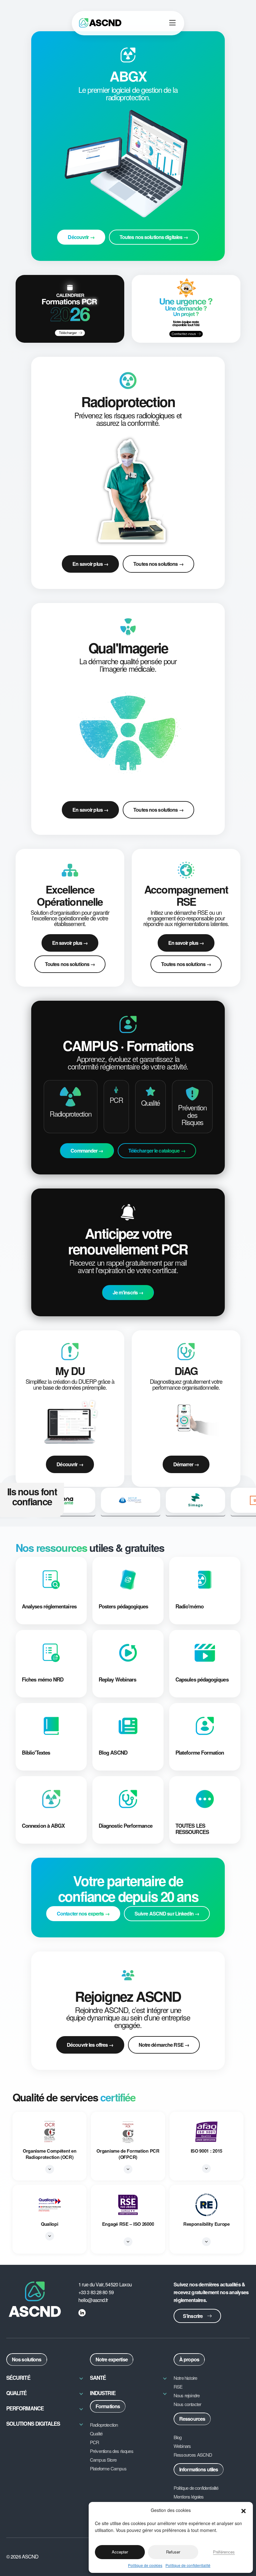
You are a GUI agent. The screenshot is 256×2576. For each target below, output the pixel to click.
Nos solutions (27, 2359)
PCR (95, 2442)
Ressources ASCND (193, 2455)
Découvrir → (70, 1464)
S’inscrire (193, 2316)
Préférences (224, 2552)
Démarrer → (186, 1464)
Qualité (96, 2434)
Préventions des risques (112, 2451)
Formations (108, 2406)
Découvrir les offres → (90, 2045)
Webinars (182, 2446)
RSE (178, 2387)
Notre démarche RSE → (164, 2045)
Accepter (120, 2552)
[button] (244, 2510)
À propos (189, 2359)
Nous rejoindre (187, 2395)
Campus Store (103, 2460)
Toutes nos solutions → (158, 564)
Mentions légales (189, 2497)
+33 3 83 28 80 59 (96, 2292)
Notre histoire (185, 2378)
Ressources (192, 2419)
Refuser (173, 2552)
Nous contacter (187, 2404)
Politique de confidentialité (188, 2565)
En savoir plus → (90, 564)
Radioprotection (104, 2425)
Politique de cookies (145, 2565)
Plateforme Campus (108, 2469)
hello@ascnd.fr (93, 2300)
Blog (178, 2437)
